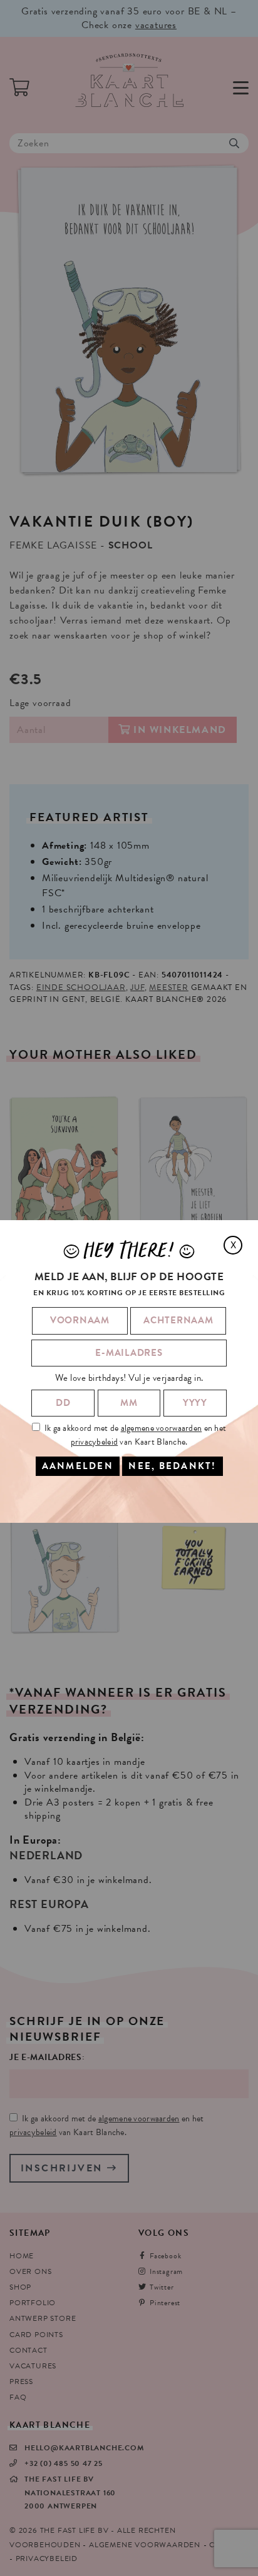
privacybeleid (95, 1442)
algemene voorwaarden (162, 1428)
